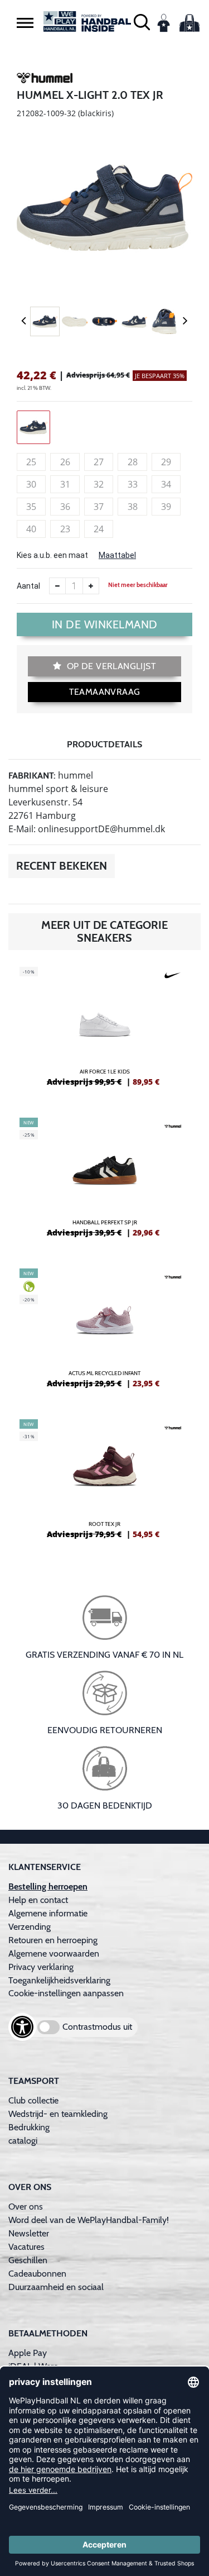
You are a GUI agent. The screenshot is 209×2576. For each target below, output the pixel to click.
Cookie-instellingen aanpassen (66, 1993)
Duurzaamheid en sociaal (56, 2287)
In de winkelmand (105, 624)
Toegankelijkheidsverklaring (59, 1980)
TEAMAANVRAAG (105, 692)
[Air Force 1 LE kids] (104, 1031)
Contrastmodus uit (97, 2027)
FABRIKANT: (32, 776)
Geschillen (28, 2260)
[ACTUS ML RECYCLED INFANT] (104, 1333)
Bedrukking (29, 2127)
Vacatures (26, 2247)
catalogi (23, 2141)
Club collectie (33, 2100)
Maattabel (117, 555)
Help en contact (38, 1900)
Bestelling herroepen (48, 1886)
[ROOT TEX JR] (104, 1483)
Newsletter (29, 2233)
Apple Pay (28, 2353)
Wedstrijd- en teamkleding (58, 2114)
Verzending (30, 1927)
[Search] (142, 22)
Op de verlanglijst (110, 666)
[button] (25, 22)
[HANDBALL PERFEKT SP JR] (104, 1182)
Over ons (26, 2207)
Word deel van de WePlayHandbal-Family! (89, 2220)
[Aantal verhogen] (91, 586)
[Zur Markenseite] (45, 80)
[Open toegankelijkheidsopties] (22, 2027)
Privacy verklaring (41, 1967)
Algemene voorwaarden (54, 1954)
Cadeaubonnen (37, 2274)
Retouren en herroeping (53, 1940)
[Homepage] (88, 22)
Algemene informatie (48, 1913)
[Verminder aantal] (57, 586)
